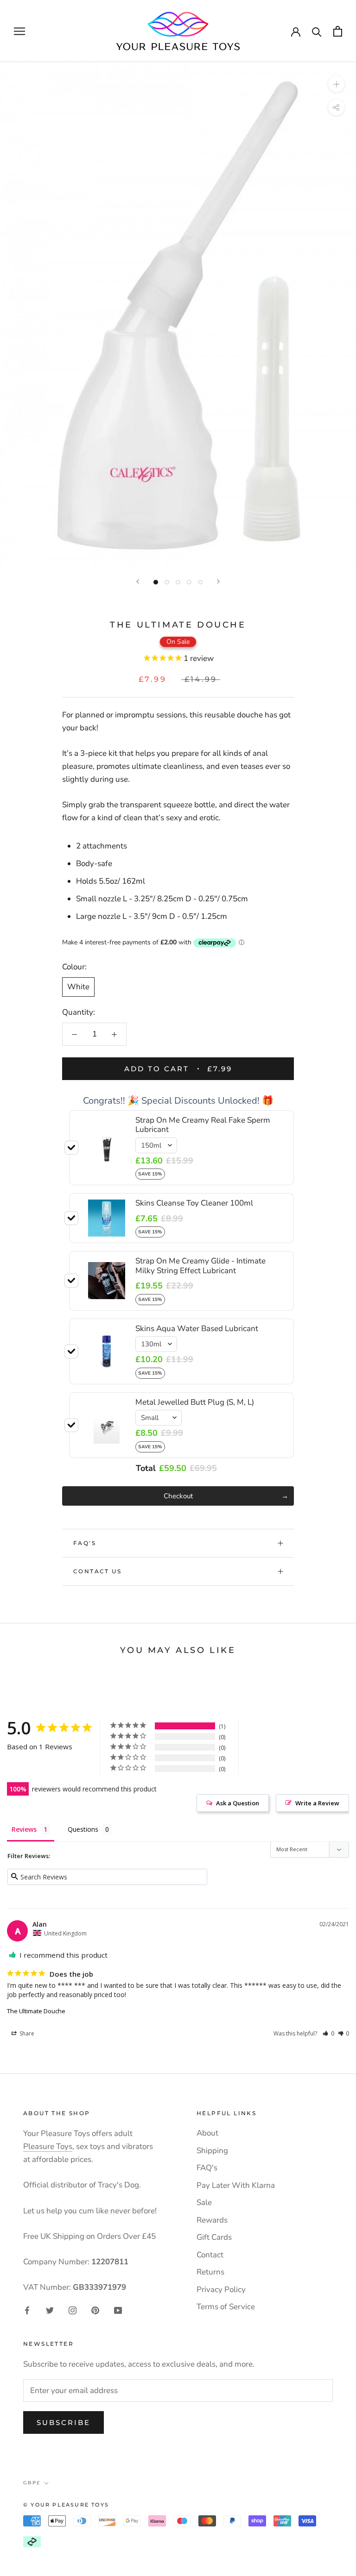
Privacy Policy (221, 2290)
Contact (210, 2255)
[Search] (317, 31)
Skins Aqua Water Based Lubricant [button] (197, 1329)
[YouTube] (118, 2310)
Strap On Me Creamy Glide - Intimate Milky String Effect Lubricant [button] (200, 1266)
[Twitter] (50, 2310)
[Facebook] (27, 2310)
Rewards (212, 2220)
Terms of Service (226, 2307)
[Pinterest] (95, 2310)
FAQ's (85, 1543)
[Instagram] (73, 2310)
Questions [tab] (83, 1829)
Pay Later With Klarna (236, 2185)
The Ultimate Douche (36, 2011)
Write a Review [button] (317, 1803)
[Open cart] (338, 31)
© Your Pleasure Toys (66, 2505)
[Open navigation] (19, 31)
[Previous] (138, 581)
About (207, 2133)
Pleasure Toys (48, 2146)
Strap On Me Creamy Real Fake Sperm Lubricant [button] (203, 1125)
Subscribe (64, 2422)
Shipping (212, 2151)
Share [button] (26, 2033)
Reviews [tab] (24, 1829)
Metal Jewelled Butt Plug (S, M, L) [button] (195, 1402)
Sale (204, 2202)
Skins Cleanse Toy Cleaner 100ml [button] (194, 1203)
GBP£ (32, 2483)
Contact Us (97, 1571)
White (78, 987)
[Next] (218, 581)
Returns (210, 2272)
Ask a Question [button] (238, 1803)
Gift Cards (214, 2237)
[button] (328, 2033)
